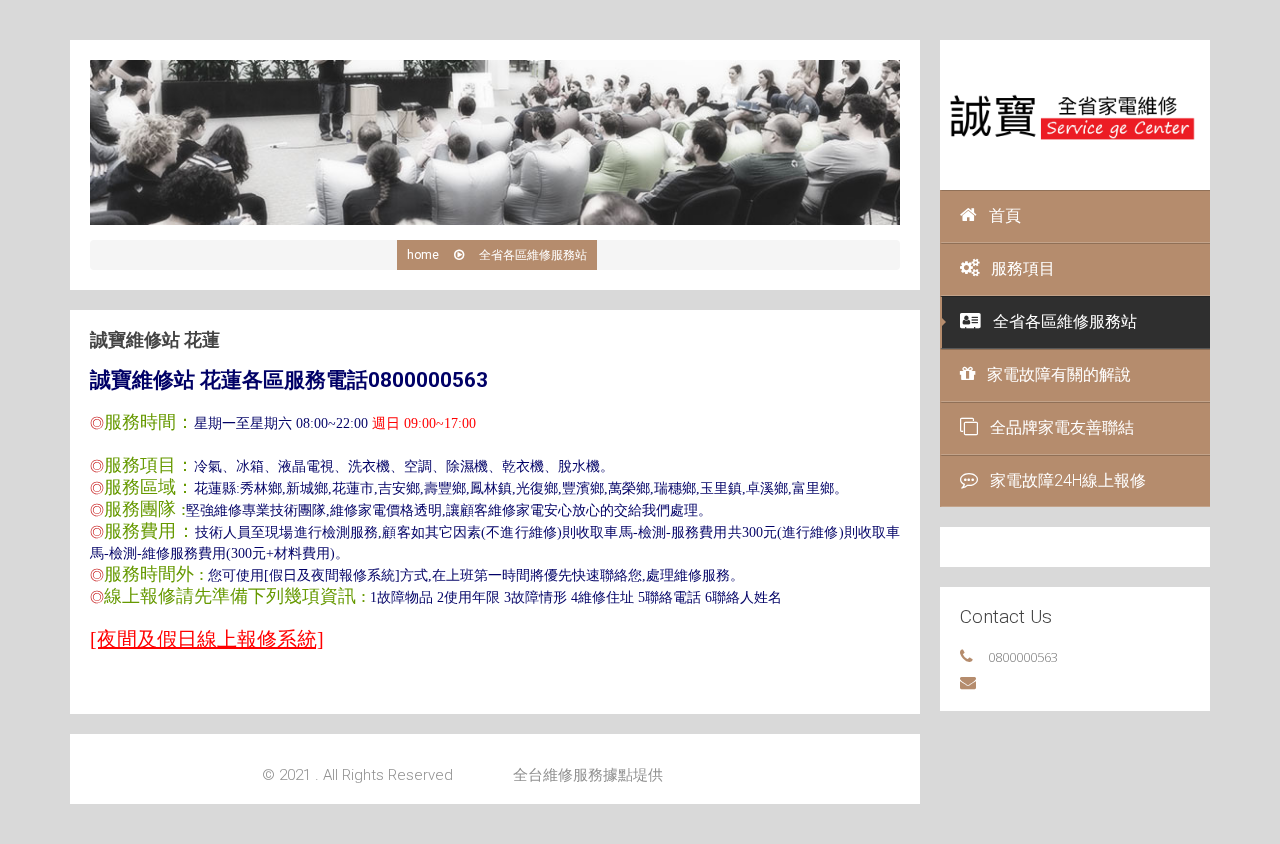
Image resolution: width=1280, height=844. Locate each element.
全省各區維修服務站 (1065, 321)
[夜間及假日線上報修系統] (207, 639)
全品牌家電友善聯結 (1062, 427)
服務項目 (1023, 268)
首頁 (1005, 215)
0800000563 (1023, 657)
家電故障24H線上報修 (1068, 480)
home (423, 255)
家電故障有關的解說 (1059, 374)
